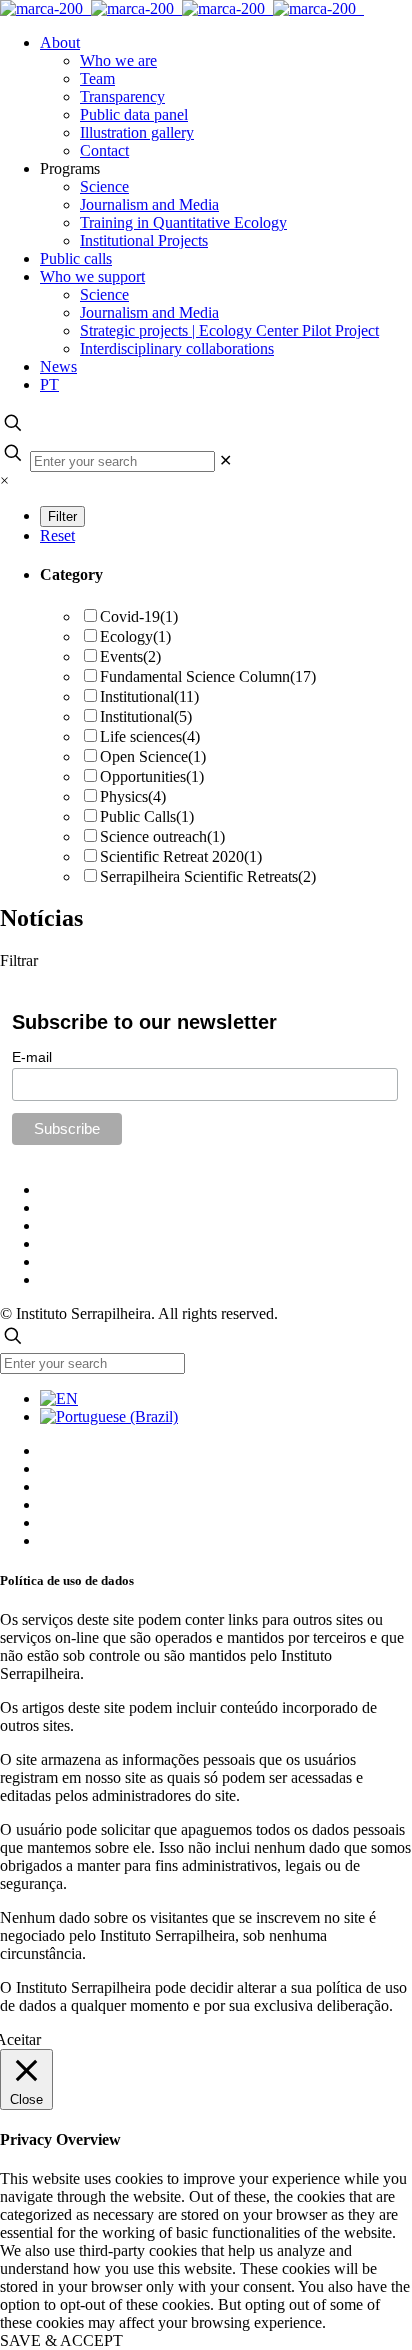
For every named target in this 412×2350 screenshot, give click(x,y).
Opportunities (152, 776)
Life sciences (150, 736)
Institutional (149, 696)
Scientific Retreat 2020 (181, 856)
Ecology (135, 636)
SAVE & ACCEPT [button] (61, 2340)
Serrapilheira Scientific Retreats (208, 876)
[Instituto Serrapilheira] (182, 8)
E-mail (32, 1057)
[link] (225, 460)
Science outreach (162, 836)
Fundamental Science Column (208, 676)
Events (130, 656)
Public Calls (147, 816)
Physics (133, 796)
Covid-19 (139, 616)
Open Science (153, 756)
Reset (57, 535)
